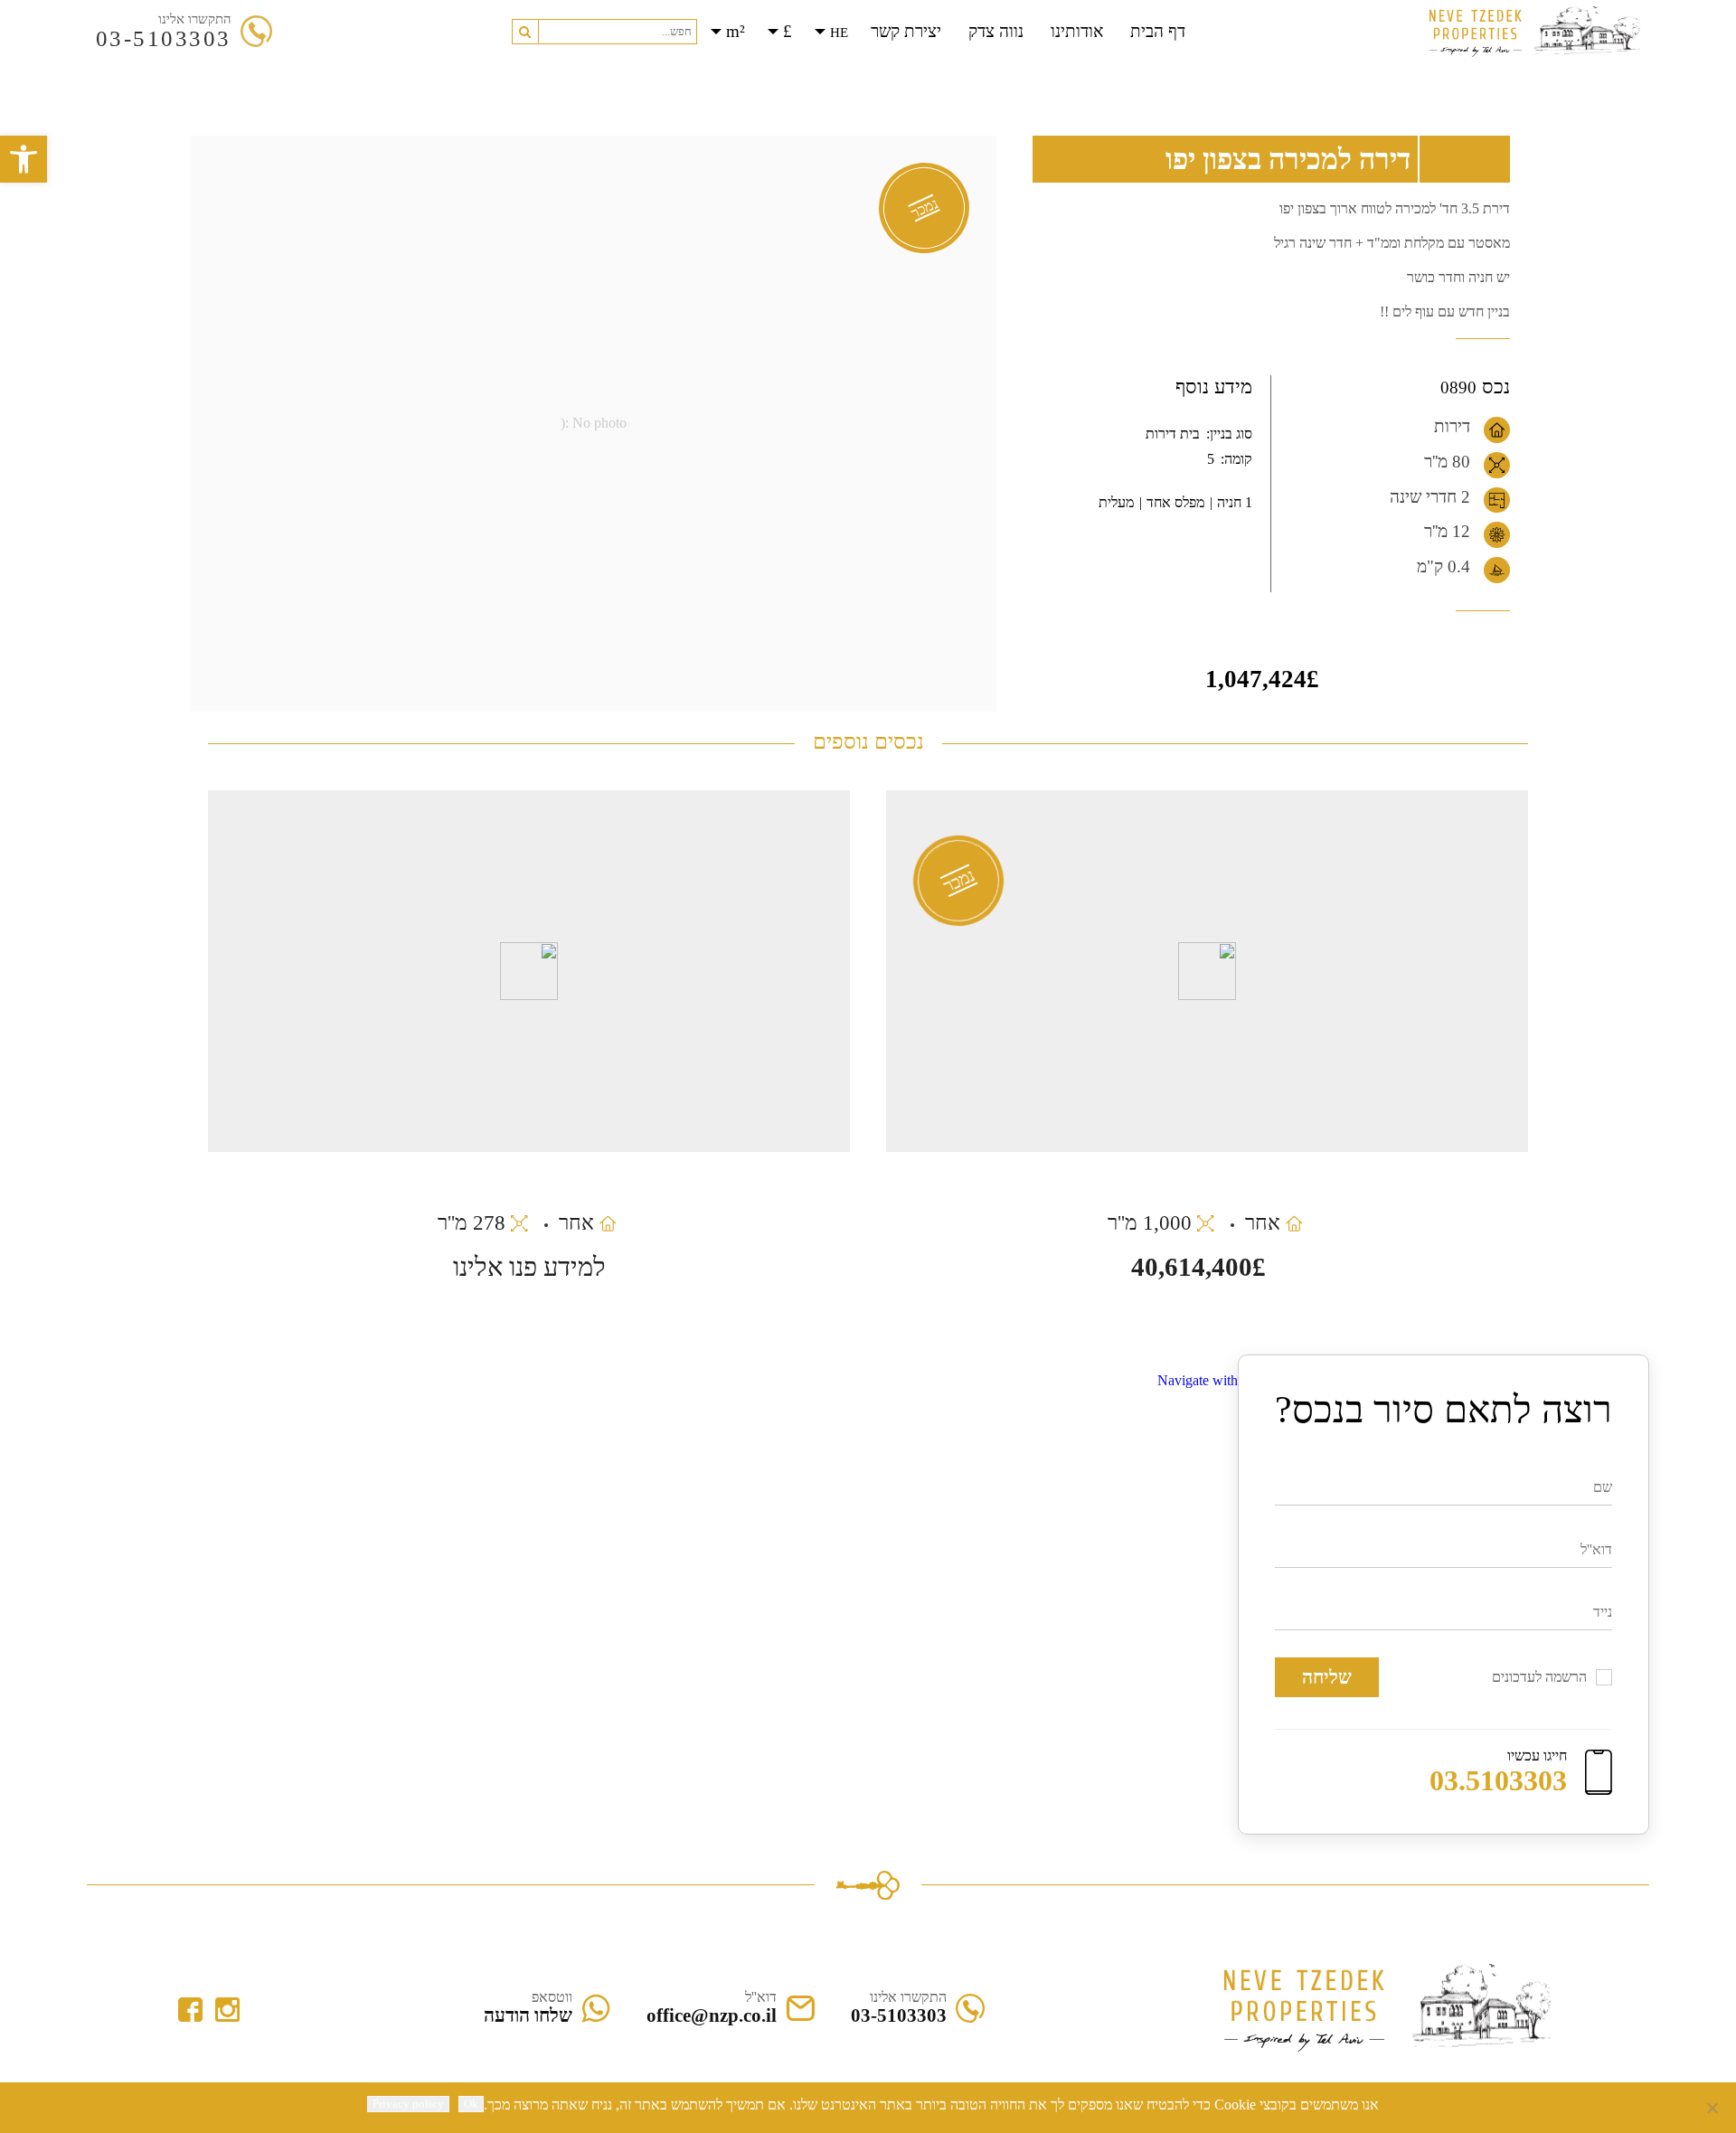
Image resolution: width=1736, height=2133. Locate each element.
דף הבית (1158, 31)
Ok (471, 2104)
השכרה (839, 73)
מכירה (902, 73)
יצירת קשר (906, 31)
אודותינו (1077, 31)
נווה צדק (996, 31)
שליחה (1327, 1677)
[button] (525, 32)
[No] (1713, 2108)
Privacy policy (408, 2104)
